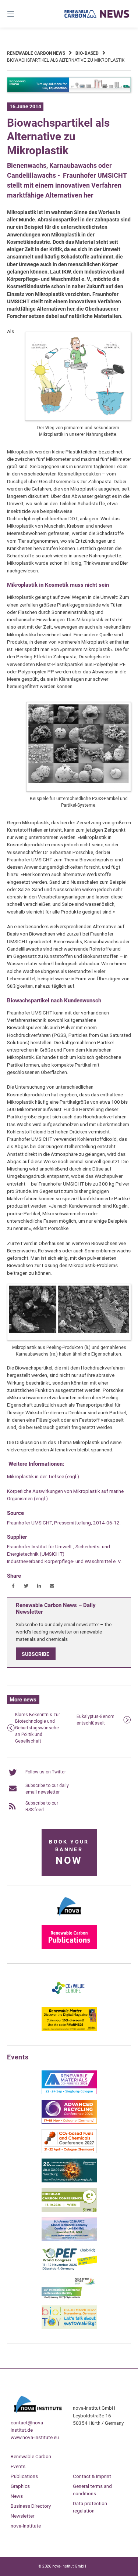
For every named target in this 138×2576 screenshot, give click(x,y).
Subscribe (36, 1654)
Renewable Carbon (31, 2456)
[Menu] (20, 14)
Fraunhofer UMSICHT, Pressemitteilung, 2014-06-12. (64, 1523)
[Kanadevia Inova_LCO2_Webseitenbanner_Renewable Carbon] (69, 91)
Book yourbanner (69, 1853)
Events (18, 2466)
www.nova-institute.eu (35, 2437)
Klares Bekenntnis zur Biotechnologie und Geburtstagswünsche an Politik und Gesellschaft (38, 1728)
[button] (13, 1586)
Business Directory (31, 2506)
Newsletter (22, 2516)
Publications (24, 2476)
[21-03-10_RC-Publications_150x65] (69, 1947)
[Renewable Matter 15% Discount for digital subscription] (69, 2029)
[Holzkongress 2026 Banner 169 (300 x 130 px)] (69, 2181)
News (17, 2496)
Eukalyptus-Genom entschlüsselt (95, 1720)
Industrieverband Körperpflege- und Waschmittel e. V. (64, 1561)
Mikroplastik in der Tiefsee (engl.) (43, 1476)
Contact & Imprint (92, 2476)
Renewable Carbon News (36, 53)
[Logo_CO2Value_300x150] (69, 2000)
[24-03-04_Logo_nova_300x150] (69, 1918)
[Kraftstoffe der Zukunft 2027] (69, 2298)
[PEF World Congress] (69, 2269)
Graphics (20, 2486)
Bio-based (87, 53)
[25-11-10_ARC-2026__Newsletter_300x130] (69, 2122)
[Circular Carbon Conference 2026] (69, 2210)
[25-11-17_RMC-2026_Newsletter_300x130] (69, 2093)
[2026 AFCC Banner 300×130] (69, 2240)
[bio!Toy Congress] (69, 2328)
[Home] (97, 14)
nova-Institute (26, 2526)
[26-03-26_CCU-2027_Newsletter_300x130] (69, 2152)
